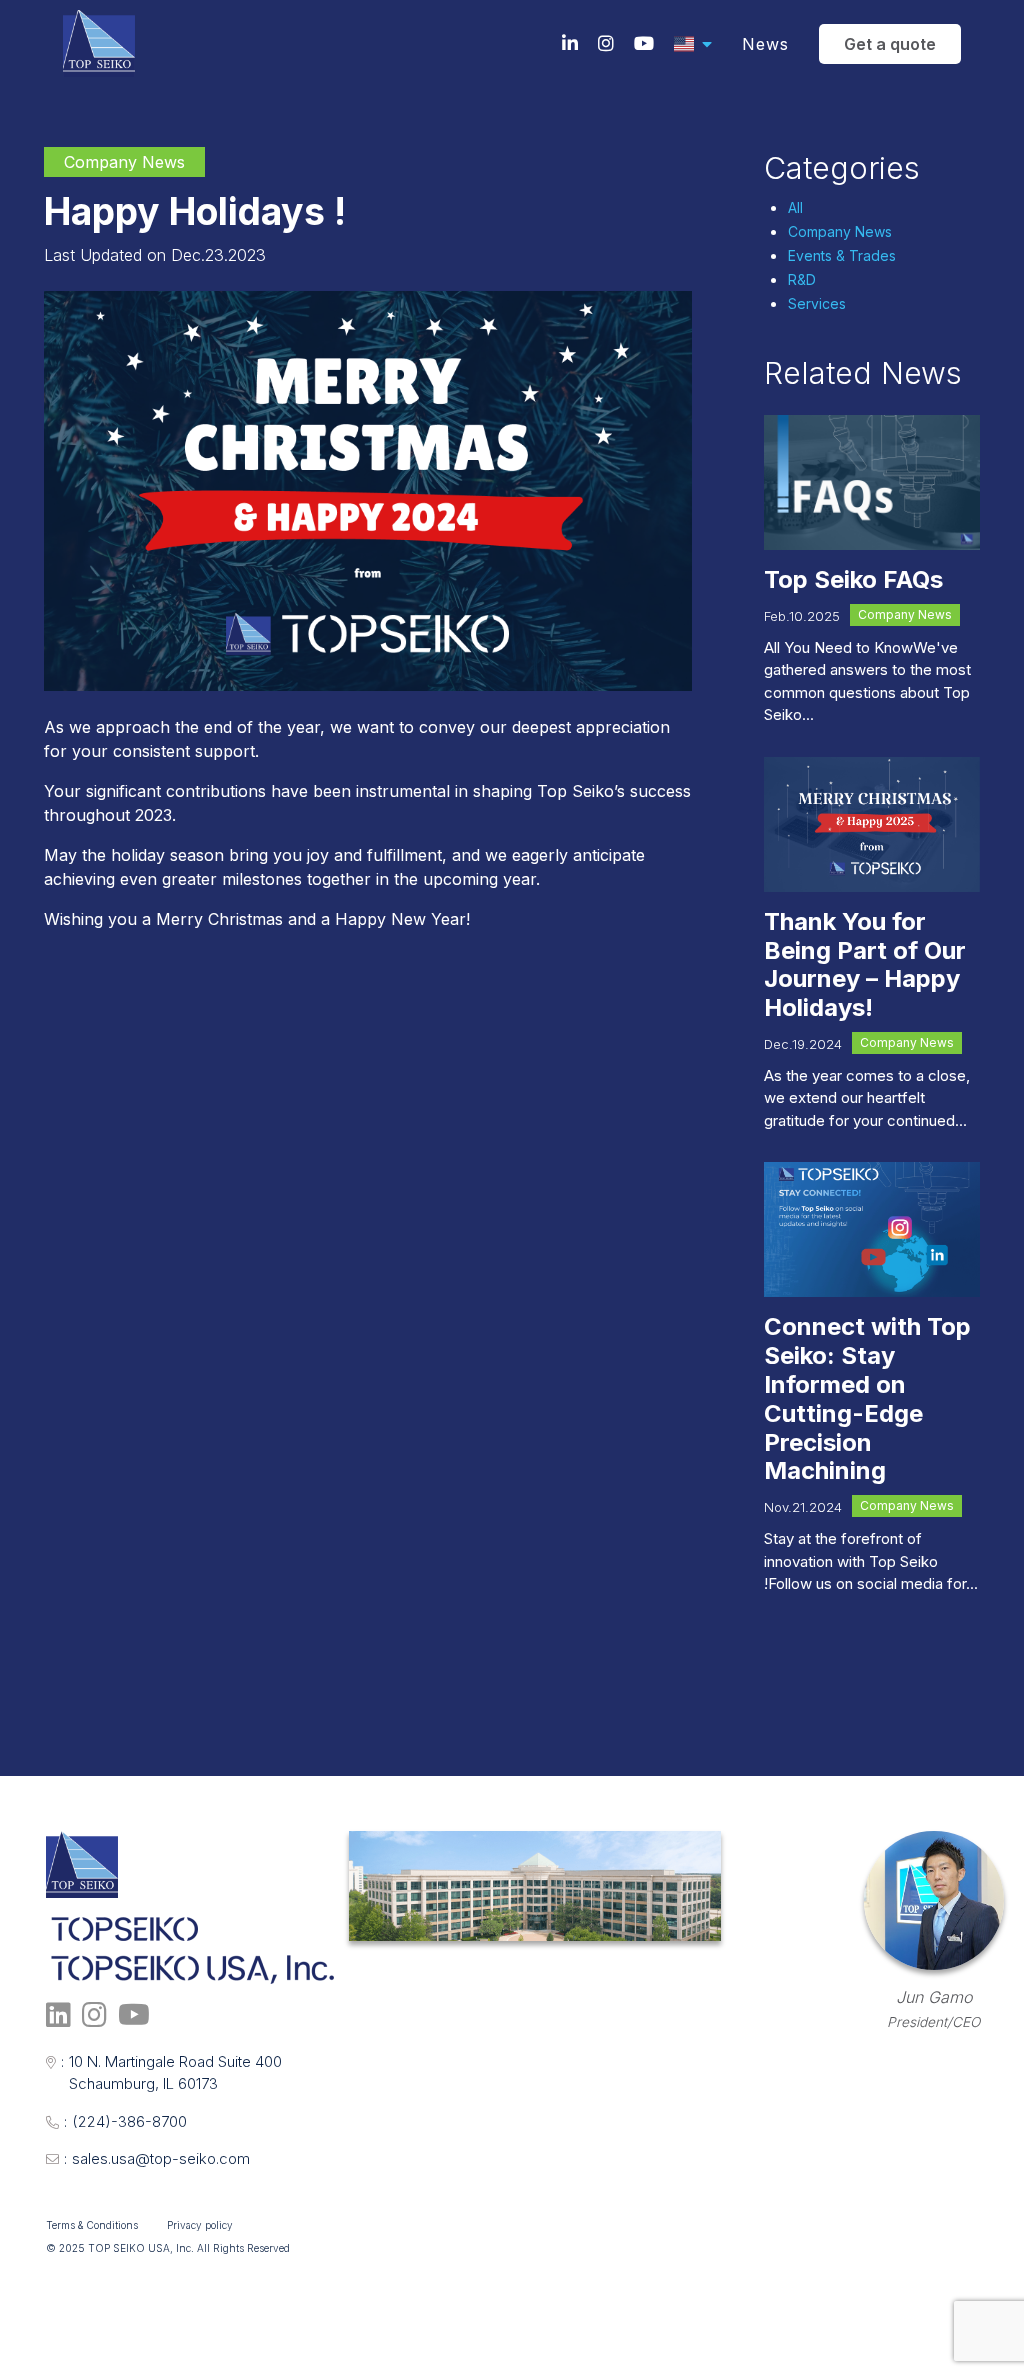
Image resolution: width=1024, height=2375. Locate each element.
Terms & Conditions (92, 2225)
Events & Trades (842, 255)
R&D (802, 279)
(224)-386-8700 (125, 2121)
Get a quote (890, 44)
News (765, 44)
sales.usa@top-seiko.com (157, 2158)
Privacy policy (200, 2225)
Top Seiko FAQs (853, 579)
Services (817, 303)
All (795, 207)
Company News (840, 231)
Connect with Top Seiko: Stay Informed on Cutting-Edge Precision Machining (867, 1398)
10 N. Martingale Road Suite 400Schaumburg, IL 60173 (171, 2073)
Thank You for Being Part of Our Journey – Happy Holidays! (865, 964)
